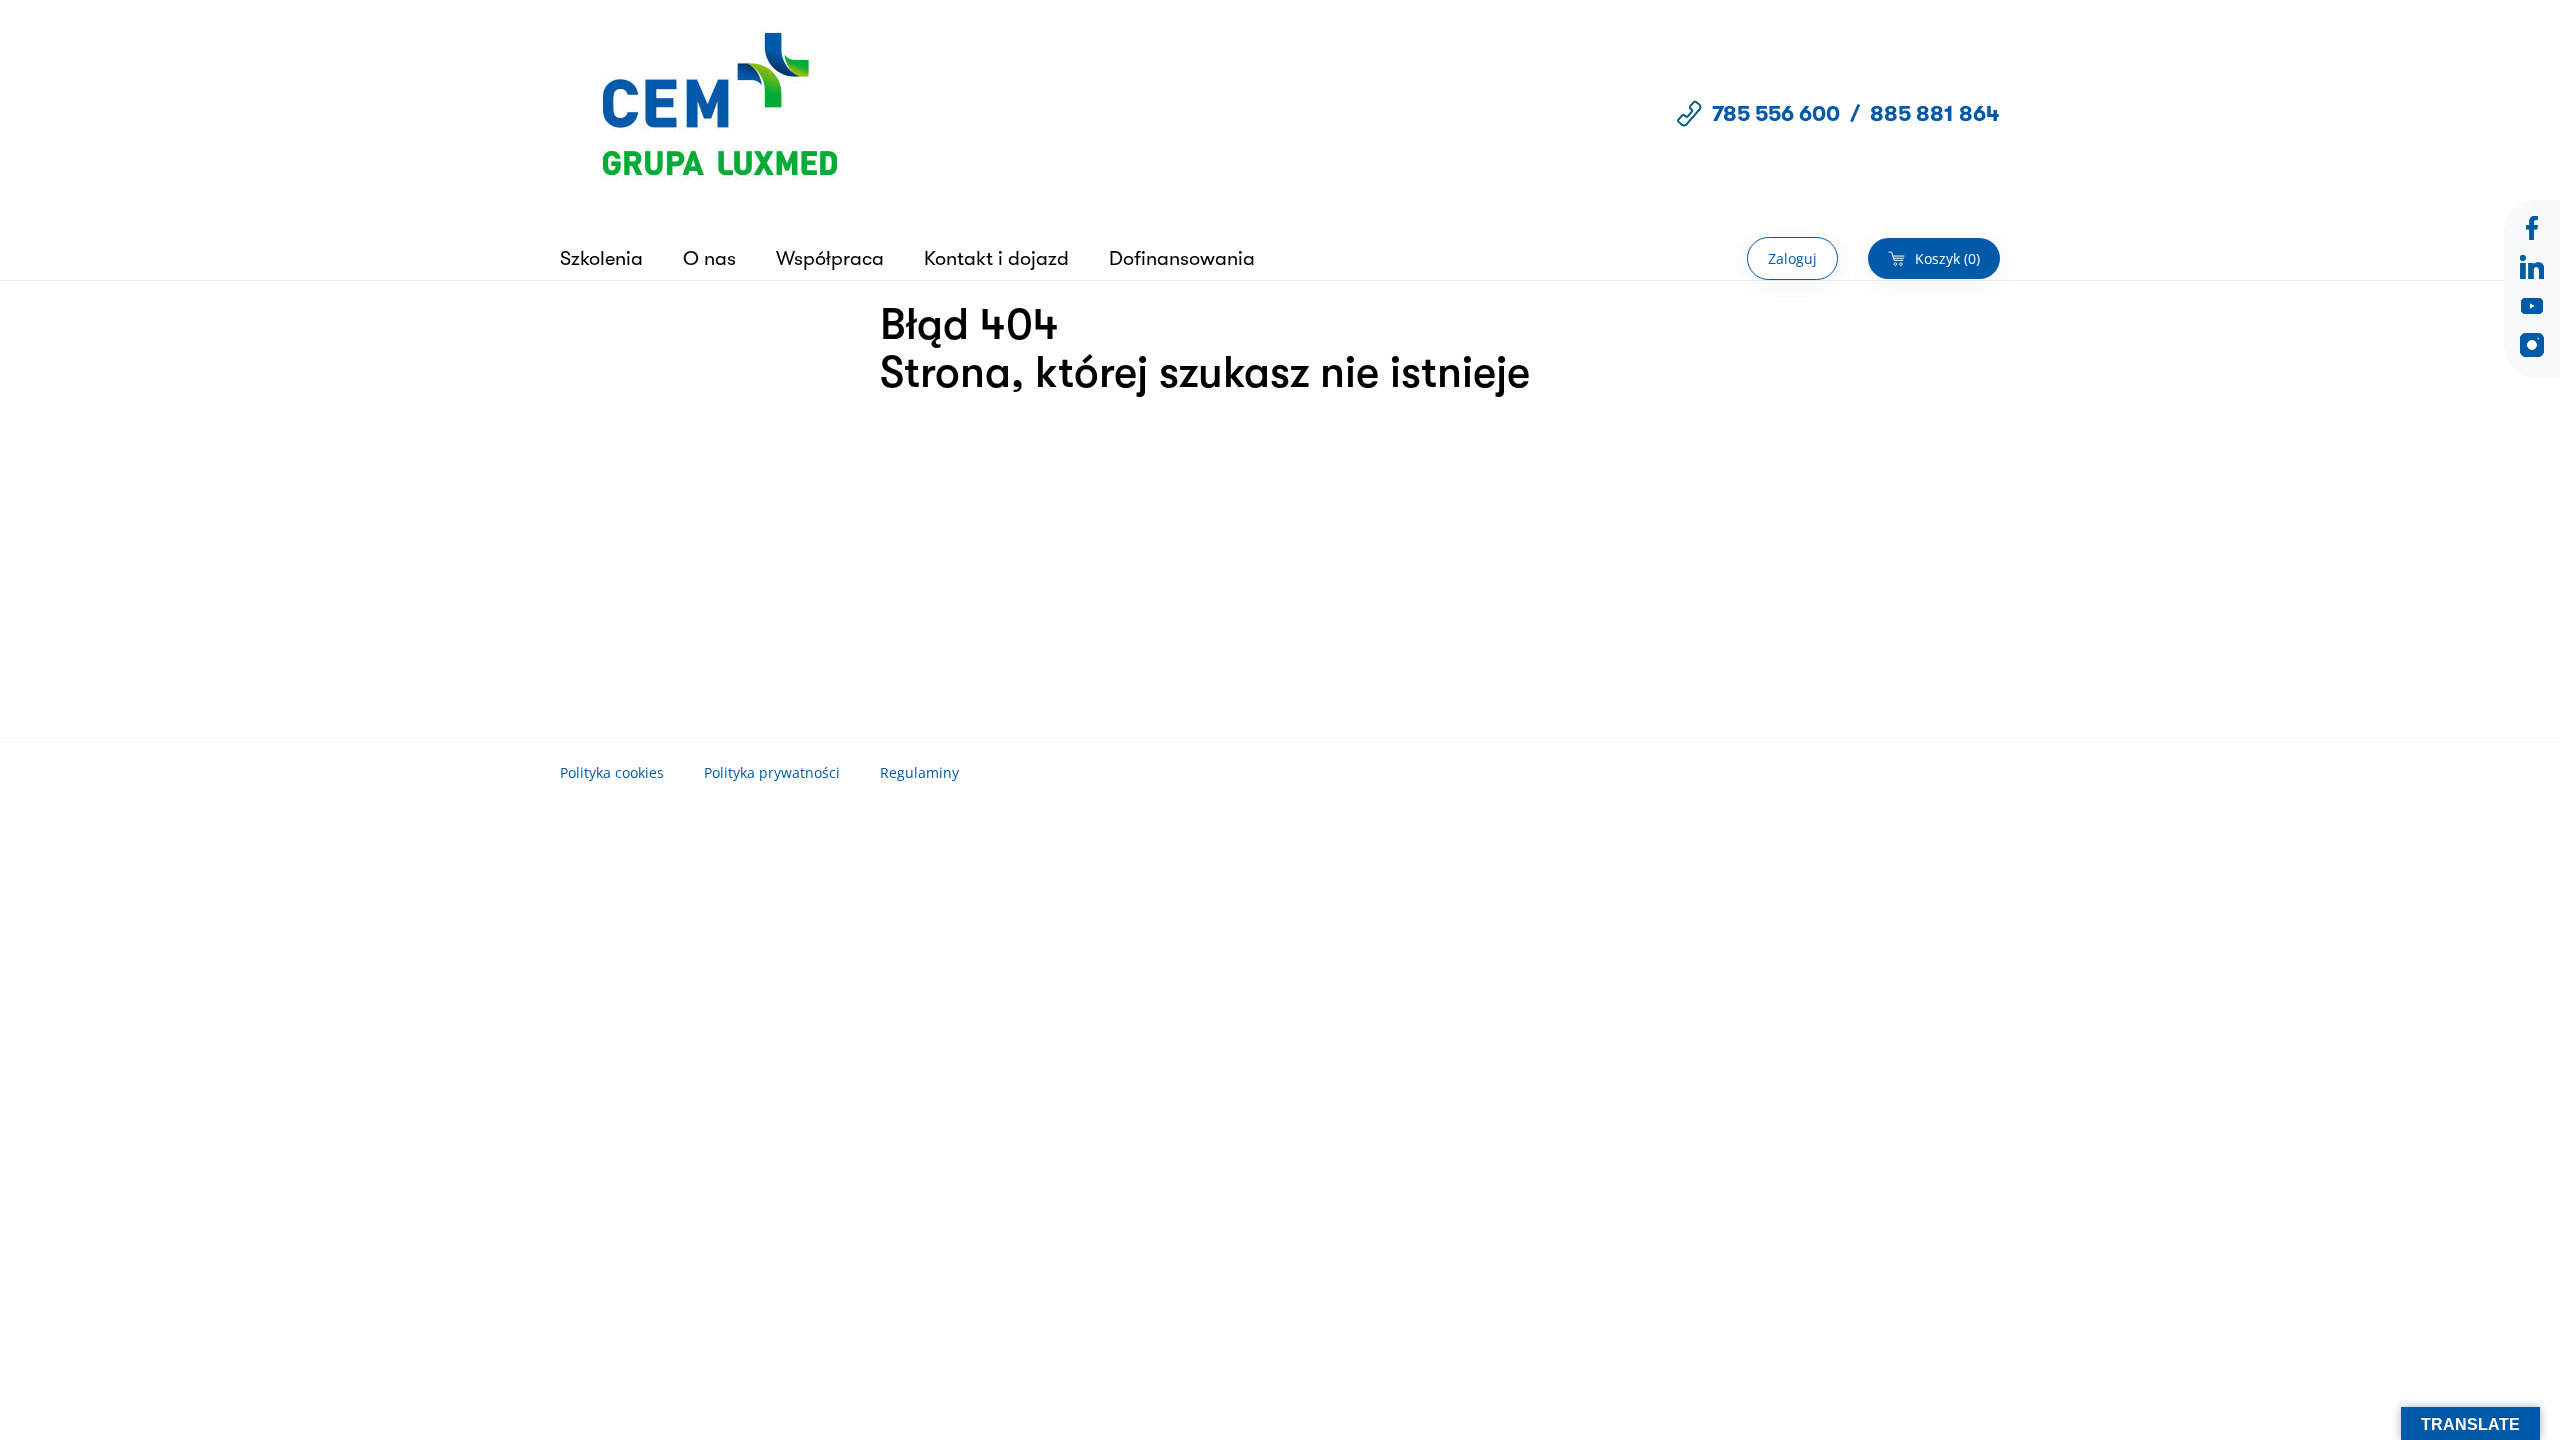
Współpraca (830, 258)
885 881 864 (1935, 113)
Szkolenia (601, 258)
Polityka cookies (612, 772)
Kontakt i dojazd (996, 258)
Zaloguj (1792, 258)
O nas (709, 258)
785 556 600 (1776, 113)
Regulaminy (919, 772)
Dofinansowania (1182, 258)
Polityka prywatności (772, 772)
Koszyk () (1947, 258)
